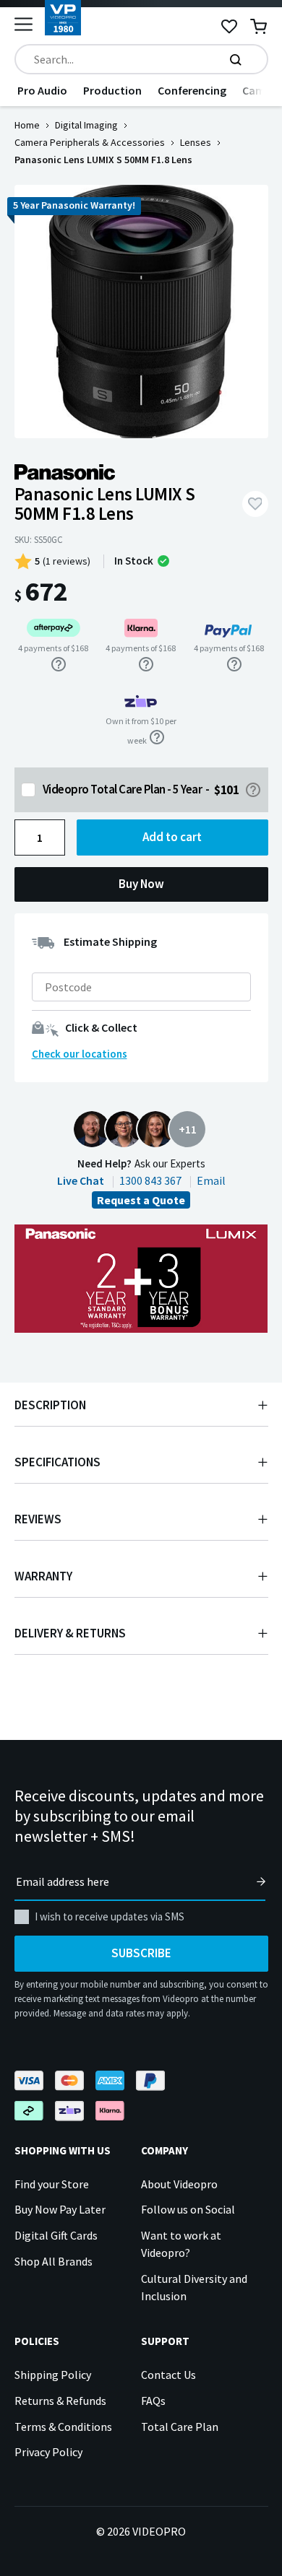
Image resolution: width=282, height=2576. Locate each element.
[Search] (236, 59)
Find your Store (52, 2184)
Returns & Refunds (60, 2401)
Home (27, 125)
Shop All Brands (54, 2261)
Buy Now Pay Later (60, 2209)
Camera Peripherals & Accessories (90, 142)
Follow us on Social (188, 2209)
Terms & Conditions (63, 2427)
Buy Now (141, 884)
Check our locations (80, 1054)
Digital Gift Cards (56, 2235)
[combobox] (141, 59)
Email (211, 1180)
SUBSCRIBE (141, 1953)
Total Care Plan (180, 2427)
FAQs (153, 2401)
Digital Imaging (86, 125)
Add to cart (172, 837)
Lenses (196, 142)
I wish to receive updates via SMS (110, 1916)
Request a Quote (141, 1200)
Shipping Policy (53, 2375)
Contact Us (168, 2375)
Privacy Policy (48, 2452)
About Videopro (179, 2184)
